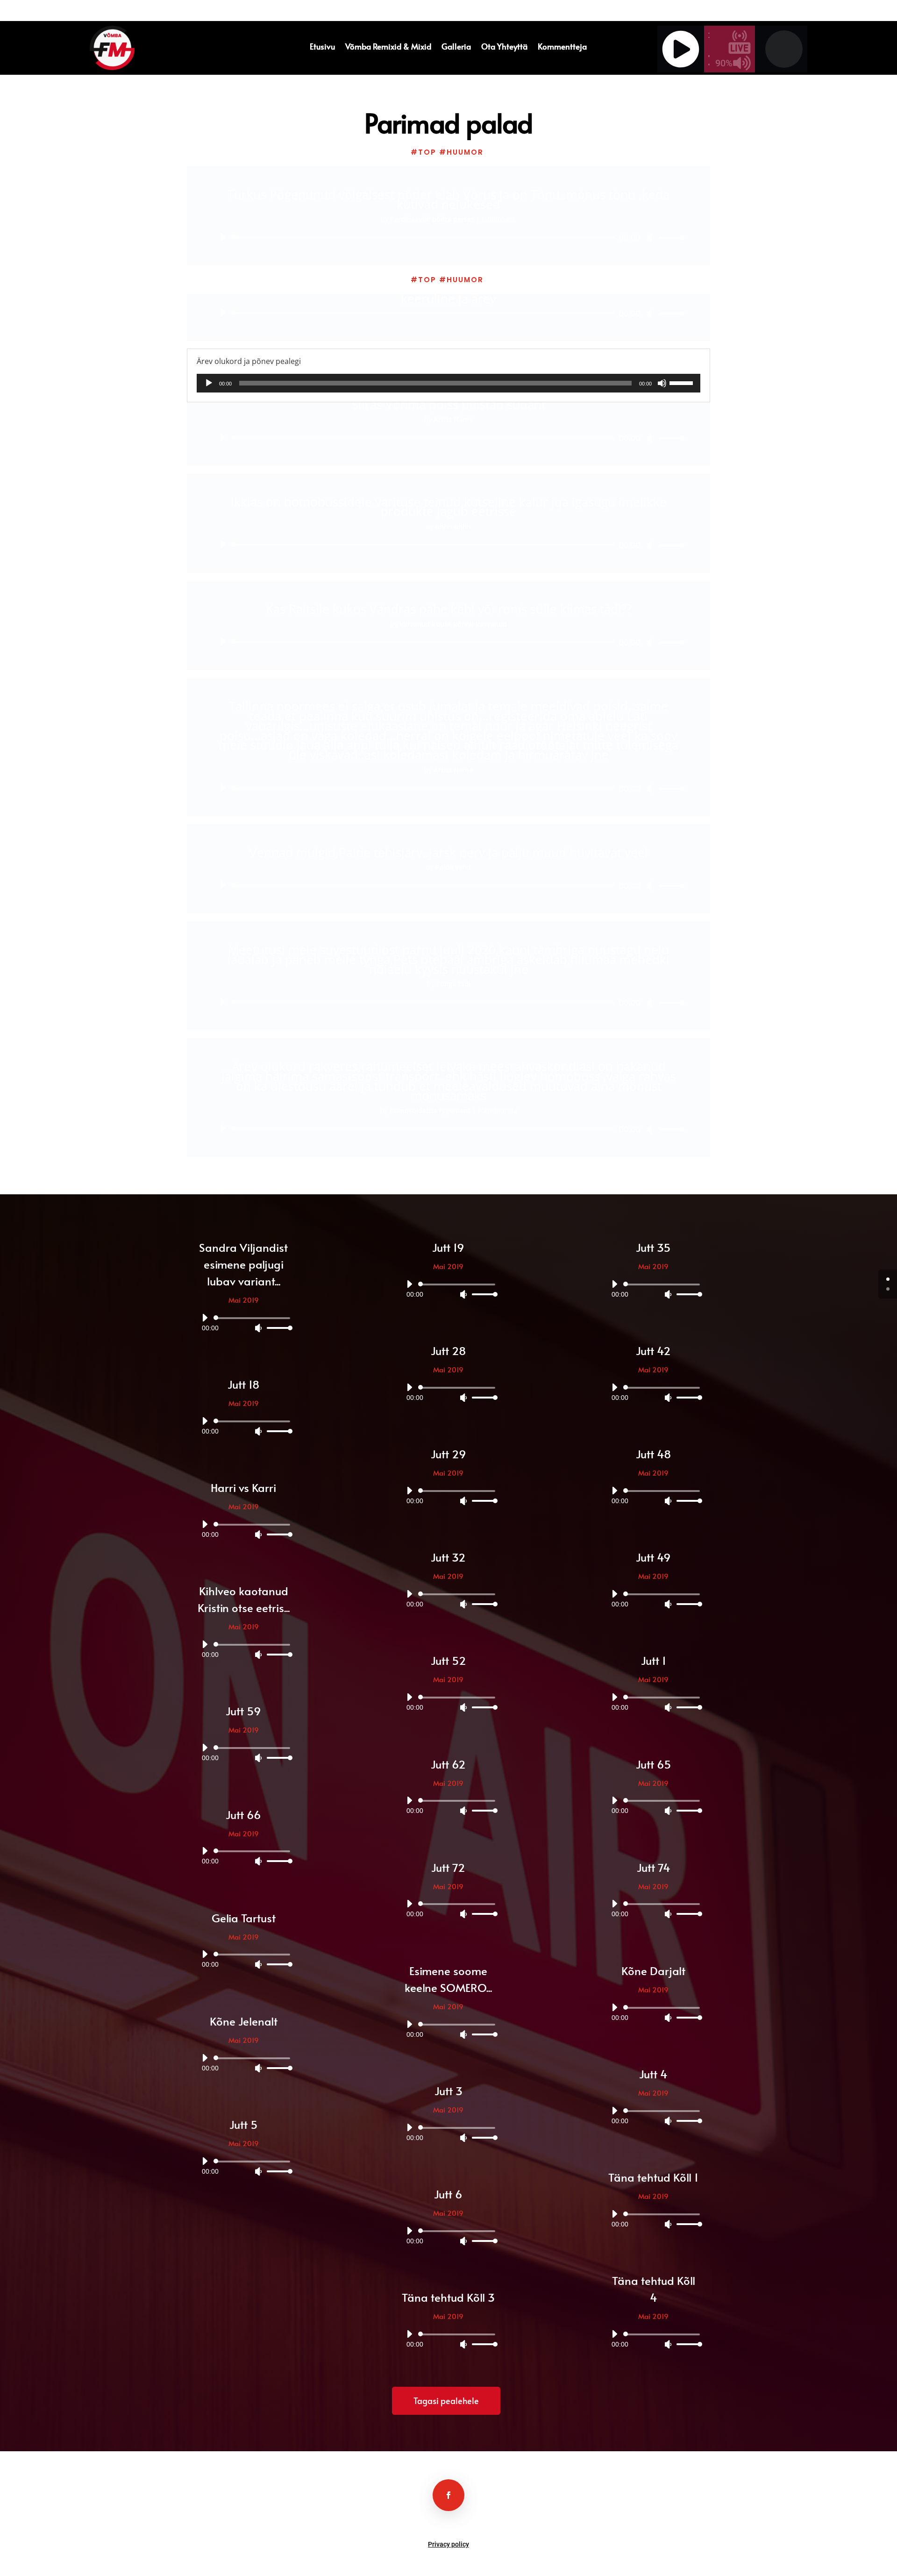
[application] (448, 237)
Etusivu (322, 47)
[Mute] (650, 238)
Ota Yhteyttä (504, 47)
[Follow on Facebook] (448, 2495)
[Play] (222, 237)
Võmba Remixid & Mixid (388, 47)
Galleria (456, 47)
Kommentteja (562, 47)
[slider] (669, 238)
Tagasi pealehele (446, 2401)
